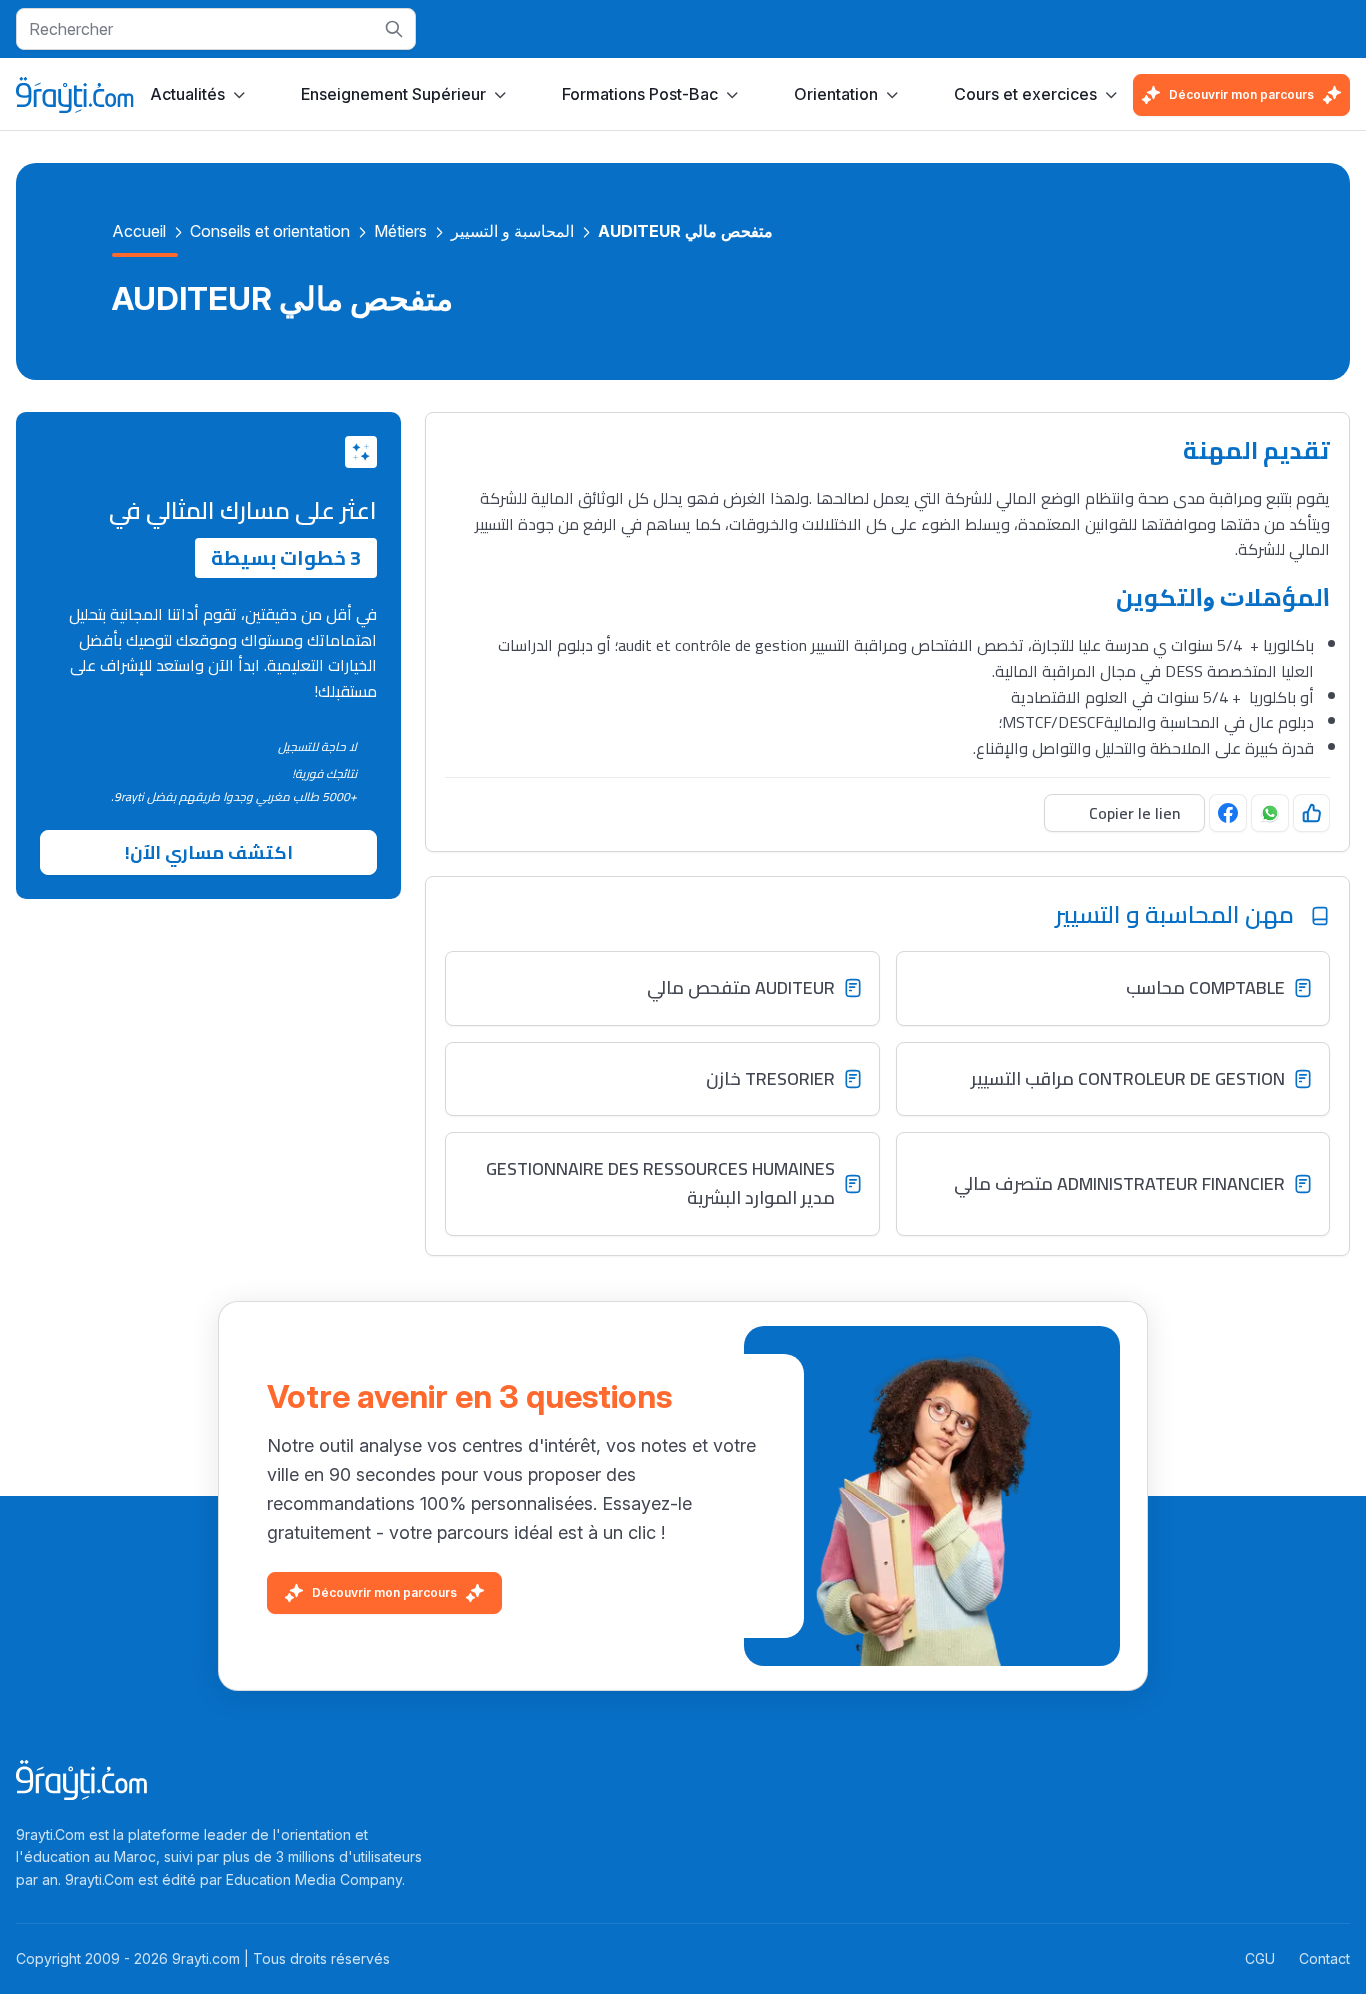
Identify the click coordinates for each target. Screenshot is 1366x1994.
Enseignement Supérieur (393, 94)
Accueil (139, 231)
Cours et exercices (1025, 94)
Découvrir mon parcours (1241, 94)
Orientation (836, 94)
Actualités (187, 94)
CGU (1260, 1958)
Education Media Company (314, 1879)
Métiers (400, 231)
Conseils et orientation (270, 231)
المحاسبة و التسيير (512, 231)
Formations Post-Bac (640, 94)
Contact (1324, 1958)
